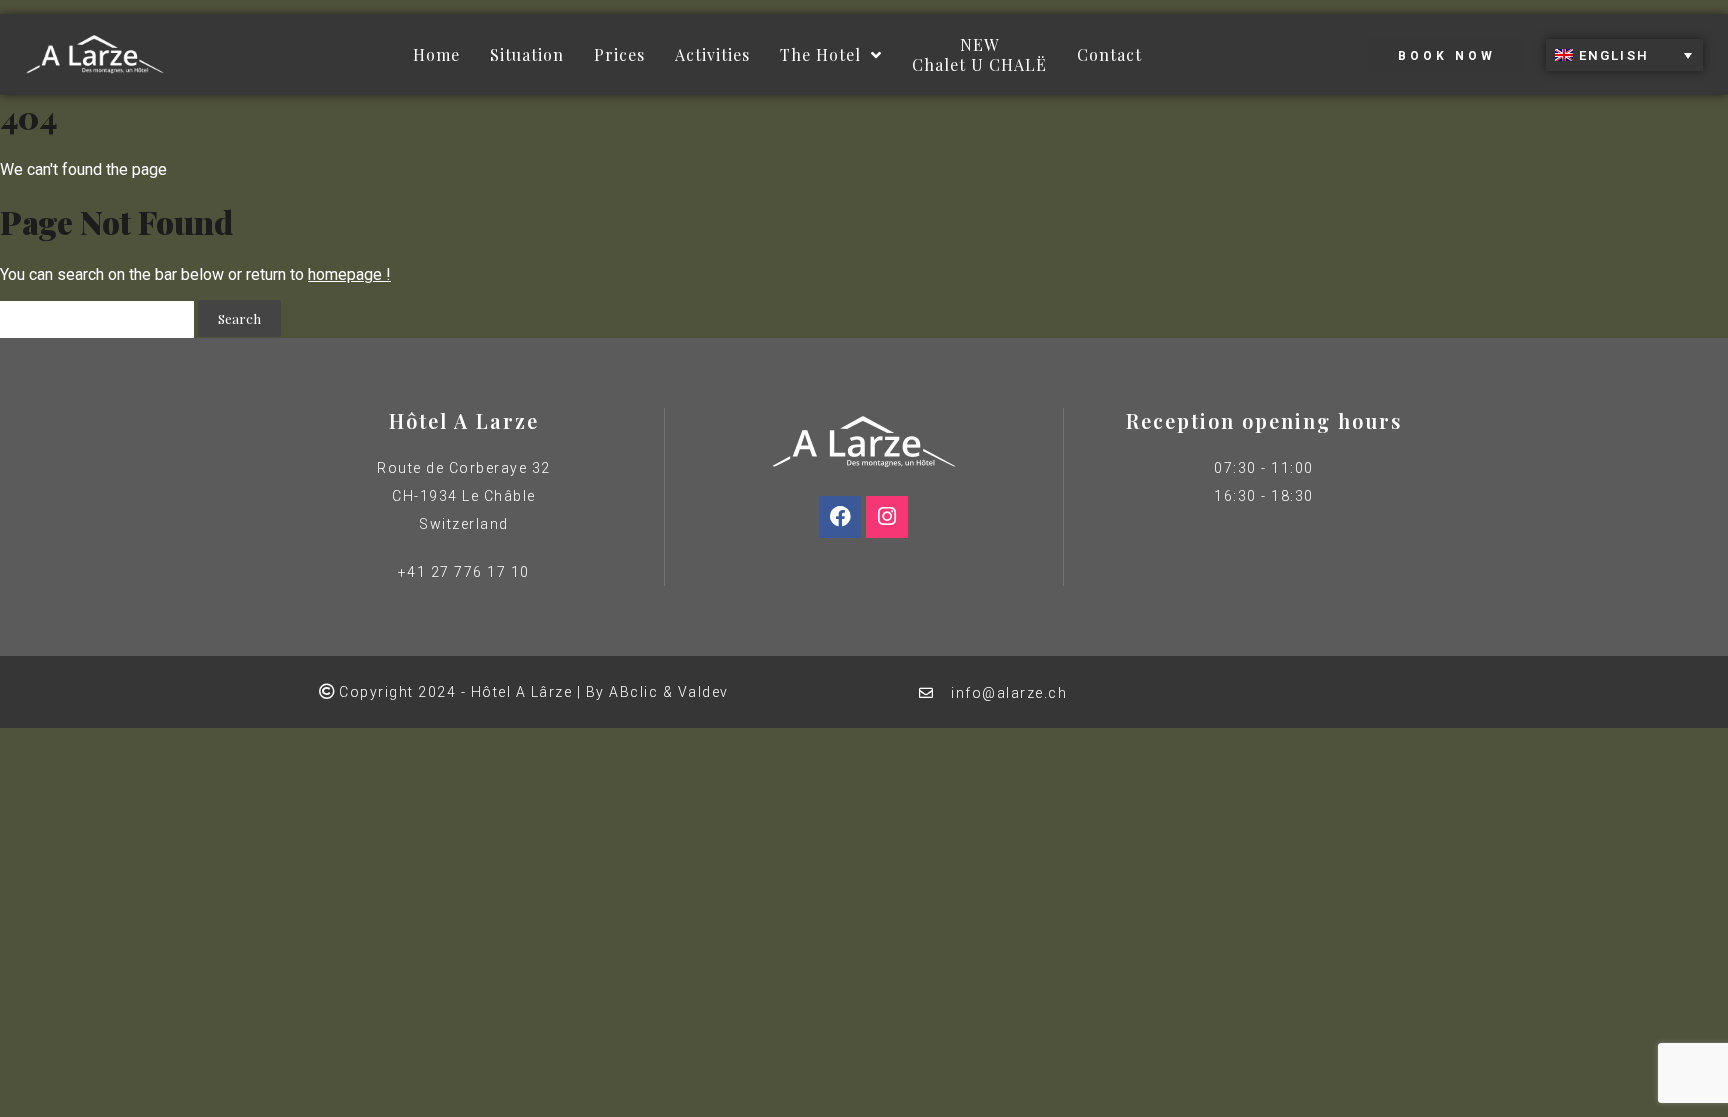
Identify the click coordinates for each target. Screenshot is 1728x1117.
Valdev (703, 692)
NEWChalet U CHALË (979, 54)
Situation (527, 54)
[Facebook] (840, 517)
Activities (712, 54)
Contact (1109, 54)
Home (436, 54)
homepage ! (349, 274)
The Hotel (820, 54)
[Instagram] (887, 517)
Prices (619, 54)
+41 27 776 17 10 (464, 572)
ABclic (633, 692)
